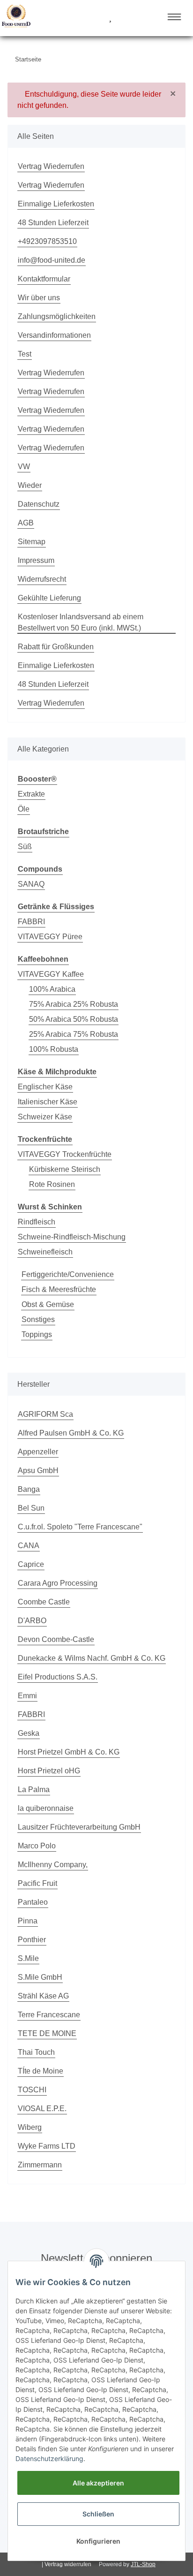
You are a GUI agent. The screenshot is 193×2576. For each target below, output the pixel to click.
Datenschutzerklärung (49, 2458)
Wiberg (30, 2127)
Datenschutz (39, 504)
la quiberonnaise (46, 1808)
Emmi (27, 1696)
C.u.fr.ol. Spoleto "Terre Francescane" (80, 1527)
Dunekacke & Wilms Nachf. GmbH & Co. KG (92, 1658)
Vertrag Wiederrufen (51, 166)
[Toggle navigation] (174, 17)
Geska (29, 1733)
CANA (29, 1546)
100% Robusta (54, 1049)
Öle (24, 809)
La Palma (34, 1790)
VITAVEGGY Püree (50, 937)
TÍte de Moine (41, 2071)
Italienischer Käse (48, 1102)
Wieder (30, 485)
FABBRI (31, 922)
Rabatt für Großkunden (56, 647)
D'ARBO (32, 1621)
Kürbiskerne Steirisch (65, 1169)
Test (25, 354)
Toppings (37, 1334)
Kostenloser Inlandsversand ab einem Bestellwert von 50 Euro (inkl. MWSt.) (81, 622)
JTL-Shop (143, 2564)
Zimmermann (40, 2165)
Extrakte (31, 794)
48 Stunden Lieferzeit (53, 223)
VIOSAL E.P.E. (42, 2109)
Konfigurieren (98, 2541)
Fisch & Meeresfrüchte (59, 1289)
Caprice (31, 1564)
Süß (25, 847)
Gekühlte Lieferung (49, 598)
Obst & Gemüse (48, 1304)
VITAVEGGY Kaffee (51, 974)
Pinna (28, 1921)
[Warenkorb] (127, 18)
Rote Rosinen (52, 1184)
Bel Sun (31, 1508)
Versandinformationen (54, 335)
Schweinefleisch (45, 1252)
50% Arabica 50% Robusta (74, 1019)
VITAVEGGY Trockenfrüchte (65, 1154)
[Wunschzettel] (110, 18)
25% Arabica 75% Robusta (74, 1034)
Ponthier (32, 1940)
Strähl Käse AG (43, 1996)
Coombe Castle (44, 1602)
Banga (29, 1489)
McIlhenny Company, (53, 1865)
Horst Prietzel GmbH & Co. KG (69, 1752)
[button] (75, 18)
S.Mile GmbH (40, 1977)
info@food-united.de (52, 260)
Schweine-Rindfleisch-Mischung (72, 1237)
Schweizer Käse (45, 1117)
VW (24, 467)
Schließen (98, 2514)
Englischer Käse (45, 1087)
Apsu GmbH (38, 1470)
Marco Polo (37, 1846)
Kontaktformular (44, 279)
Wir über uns (39, 298)
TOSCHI (32, 2090)
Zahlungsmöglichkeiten (57, 316)
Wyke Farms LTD (47, 2146)
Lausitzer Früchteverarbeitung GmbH (79, 1827)
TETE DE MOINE (47, 2033)
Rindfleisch (37, 1222)
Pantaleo (33, 1902)
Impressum (36, 560)
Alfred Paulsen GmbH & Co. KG (71, 1433)
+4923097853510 (47, 241)
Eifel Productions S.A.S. (58, 1677)
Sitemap (32, 542)
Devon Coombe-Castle (56, 1639)
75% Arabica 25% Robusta (74, 1004)
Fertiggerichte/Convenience (68, 1274)
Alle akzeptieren (98, 2483)
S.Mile (28, 1958)
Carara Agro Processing (58, 1583)
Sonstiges (38, 1319)
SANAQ (31, 884)
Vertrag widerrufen (68, 2564)
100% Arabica (52, 989)
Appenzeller (38, 1452)
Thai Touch (36, 2052)
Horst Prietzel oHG (49, 1771)
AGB (26, 523)
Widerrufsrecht (42, 579)
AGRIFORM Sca (45, 1414)
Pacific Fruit (37, 1883)
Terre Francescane (49, 2015)
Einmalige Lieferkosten (56, 204)
